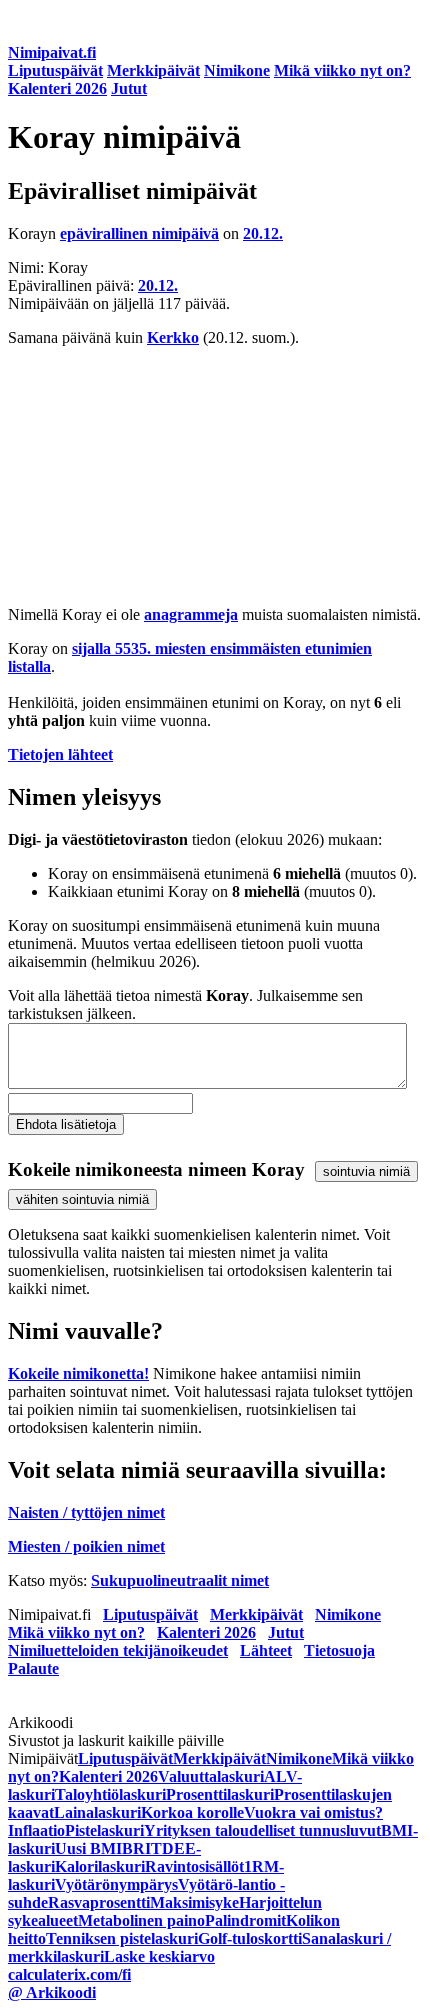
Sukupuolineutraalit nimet (180, 1580)
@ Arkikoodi (52, 1992)
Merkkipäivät (153, 70)
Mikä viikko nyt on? (342, 70)
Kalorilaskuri (100, 1866)
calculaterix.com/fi (69, 1974)
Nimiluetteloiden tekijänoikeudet (118, 1650)
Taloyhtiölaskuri (110, 1794)
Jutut (129, 88)
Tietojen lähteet (60, 754)
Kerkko (173, 337)
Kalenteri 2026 (57, 88)
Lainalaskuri (97, 1812)
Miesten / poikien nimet (86, 1546)
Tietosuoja (339, 1650)
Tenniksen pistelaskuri (122, 1938)
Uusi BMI (88, 1848)
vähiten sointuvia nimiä (82, 1199)
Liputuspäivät (55, 70)
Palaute (33, 1668)
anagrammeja (191, 614)
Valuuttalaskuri (211, 1776)
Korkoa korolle (192, 1812)
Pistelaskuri (104, 1830)
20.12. (263, 233)
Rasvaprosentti (99, 1902)
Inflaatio (36, 1830)
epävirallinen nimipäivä (139, 233)
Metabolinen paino (141, 1920)
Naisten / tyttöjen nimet (86, 1512)
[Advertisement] (215, 476)
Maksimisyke (194, 1902)
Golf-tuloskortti (250, 1938)
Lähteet (266, 1650)
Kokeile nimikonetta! (78, 1373)
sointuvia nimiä (366, 1171)
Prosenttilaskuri (220, 1794)
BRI (136, 1848)
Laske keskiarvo (159, 1956)
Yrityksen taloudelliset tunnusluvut (262, 1830)
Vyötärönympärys (116, 1884)
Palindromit (245, 1920)
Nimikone (237, 70)
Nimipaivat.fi (52, 52)
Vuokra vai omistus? (313, 1812)
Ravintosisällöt (194, 1866)
